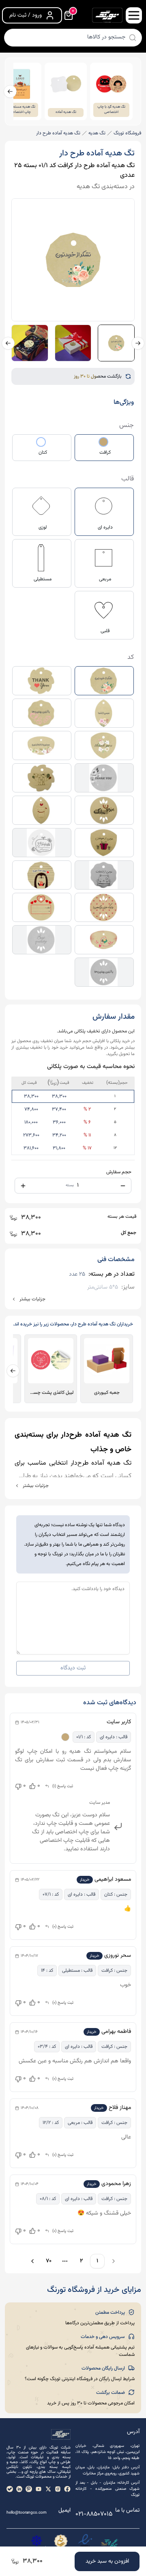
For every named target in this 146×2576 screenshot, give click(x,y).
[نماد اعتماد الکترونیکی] (85, 2543)
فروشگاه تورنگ (127, 133)
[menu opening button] (134, 15)
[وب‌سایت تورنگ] (109, 2543)
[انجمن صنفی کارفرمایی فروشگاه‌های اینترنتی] (36, 2543)
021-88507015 (94, 2514)
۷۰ (49, 2261)
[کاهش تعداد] (123, 1186)
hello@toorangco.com (27, 2513)
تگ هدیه (97, 133)
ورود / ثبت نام (26, 15)
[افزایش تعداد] (23, 1186)
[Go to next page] (31, 2261)
